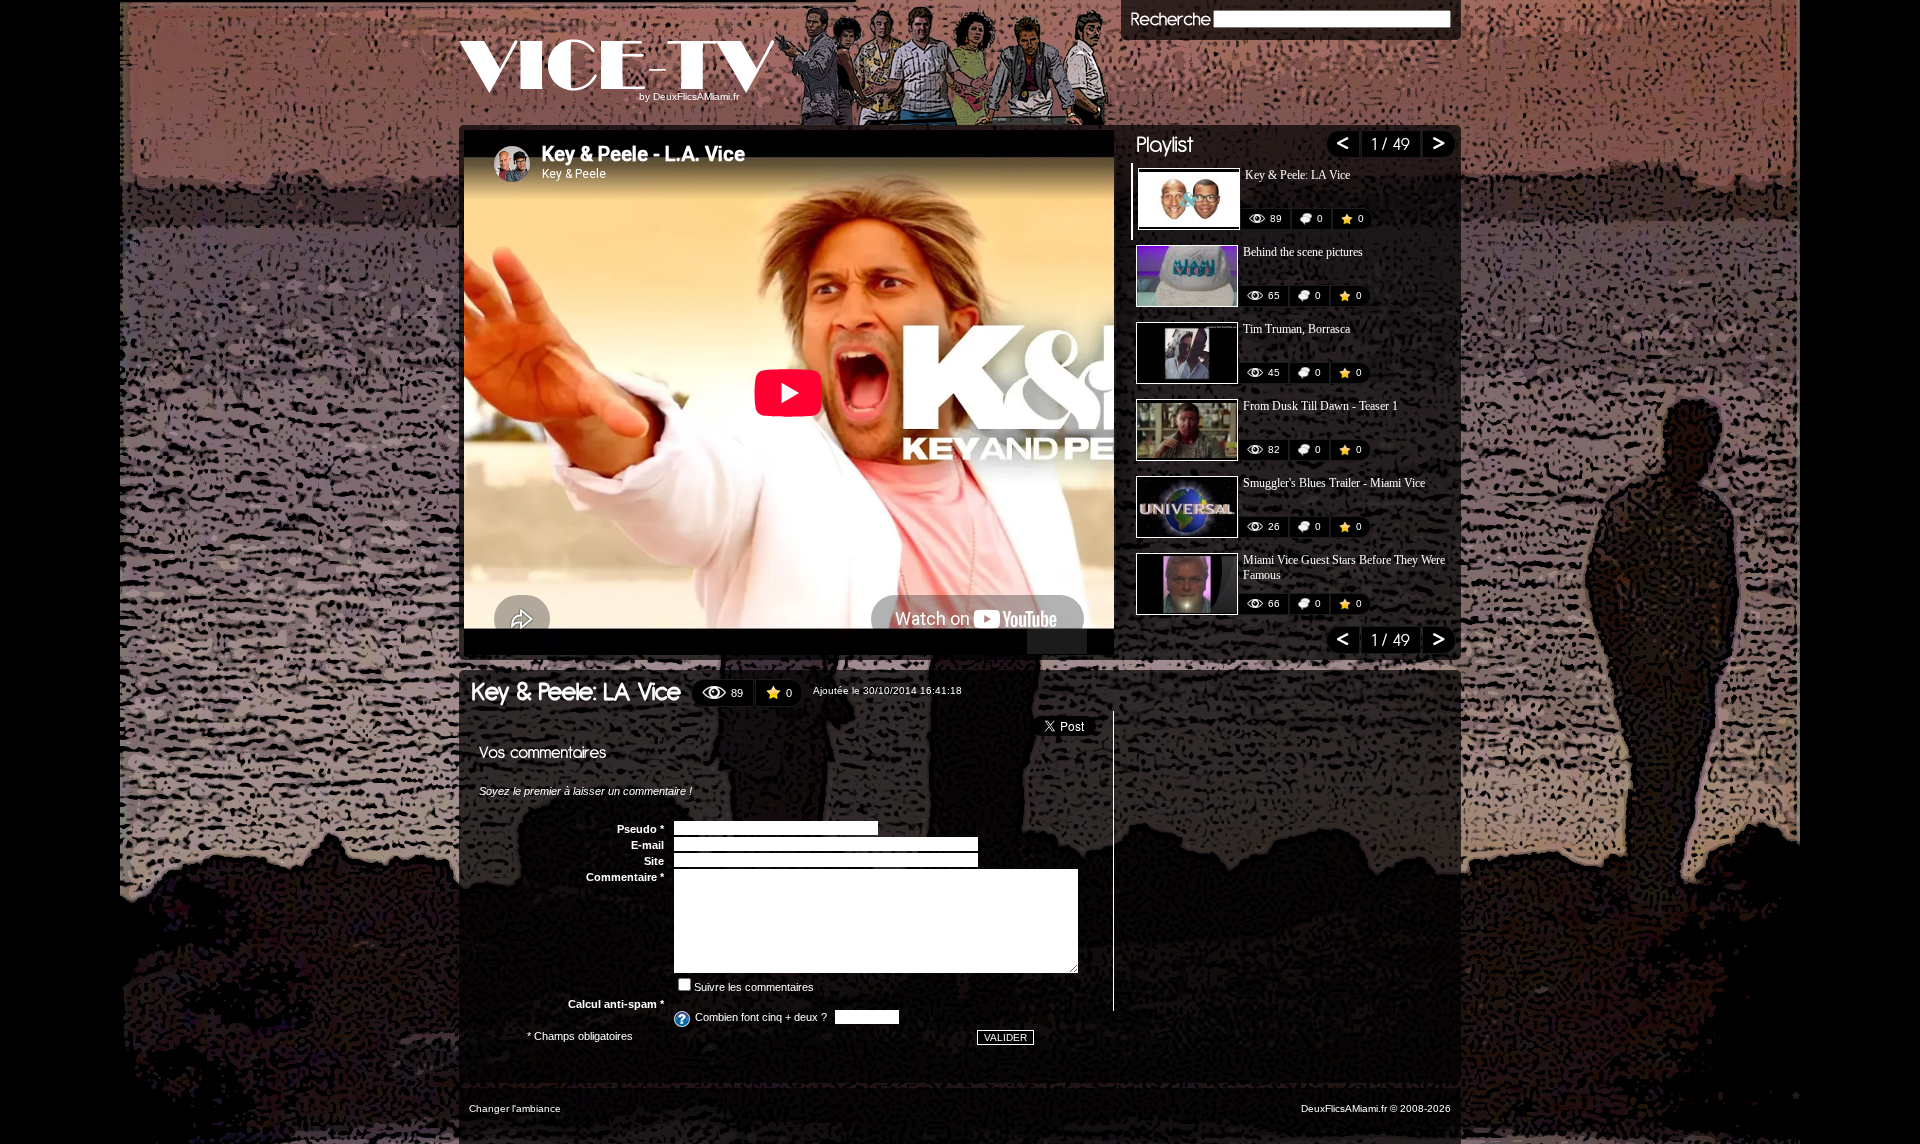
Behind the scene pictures (1303, 252)
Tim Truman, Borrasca (1296, 329)
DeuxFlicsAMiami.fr (696, 96)
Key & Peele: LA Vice (1297, 175)
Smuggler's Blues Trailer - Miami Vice (1334, 483)
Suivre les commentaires (754, 987)
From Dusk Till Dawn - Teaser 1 (1320, 406)
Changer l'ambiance (515, 1108)
